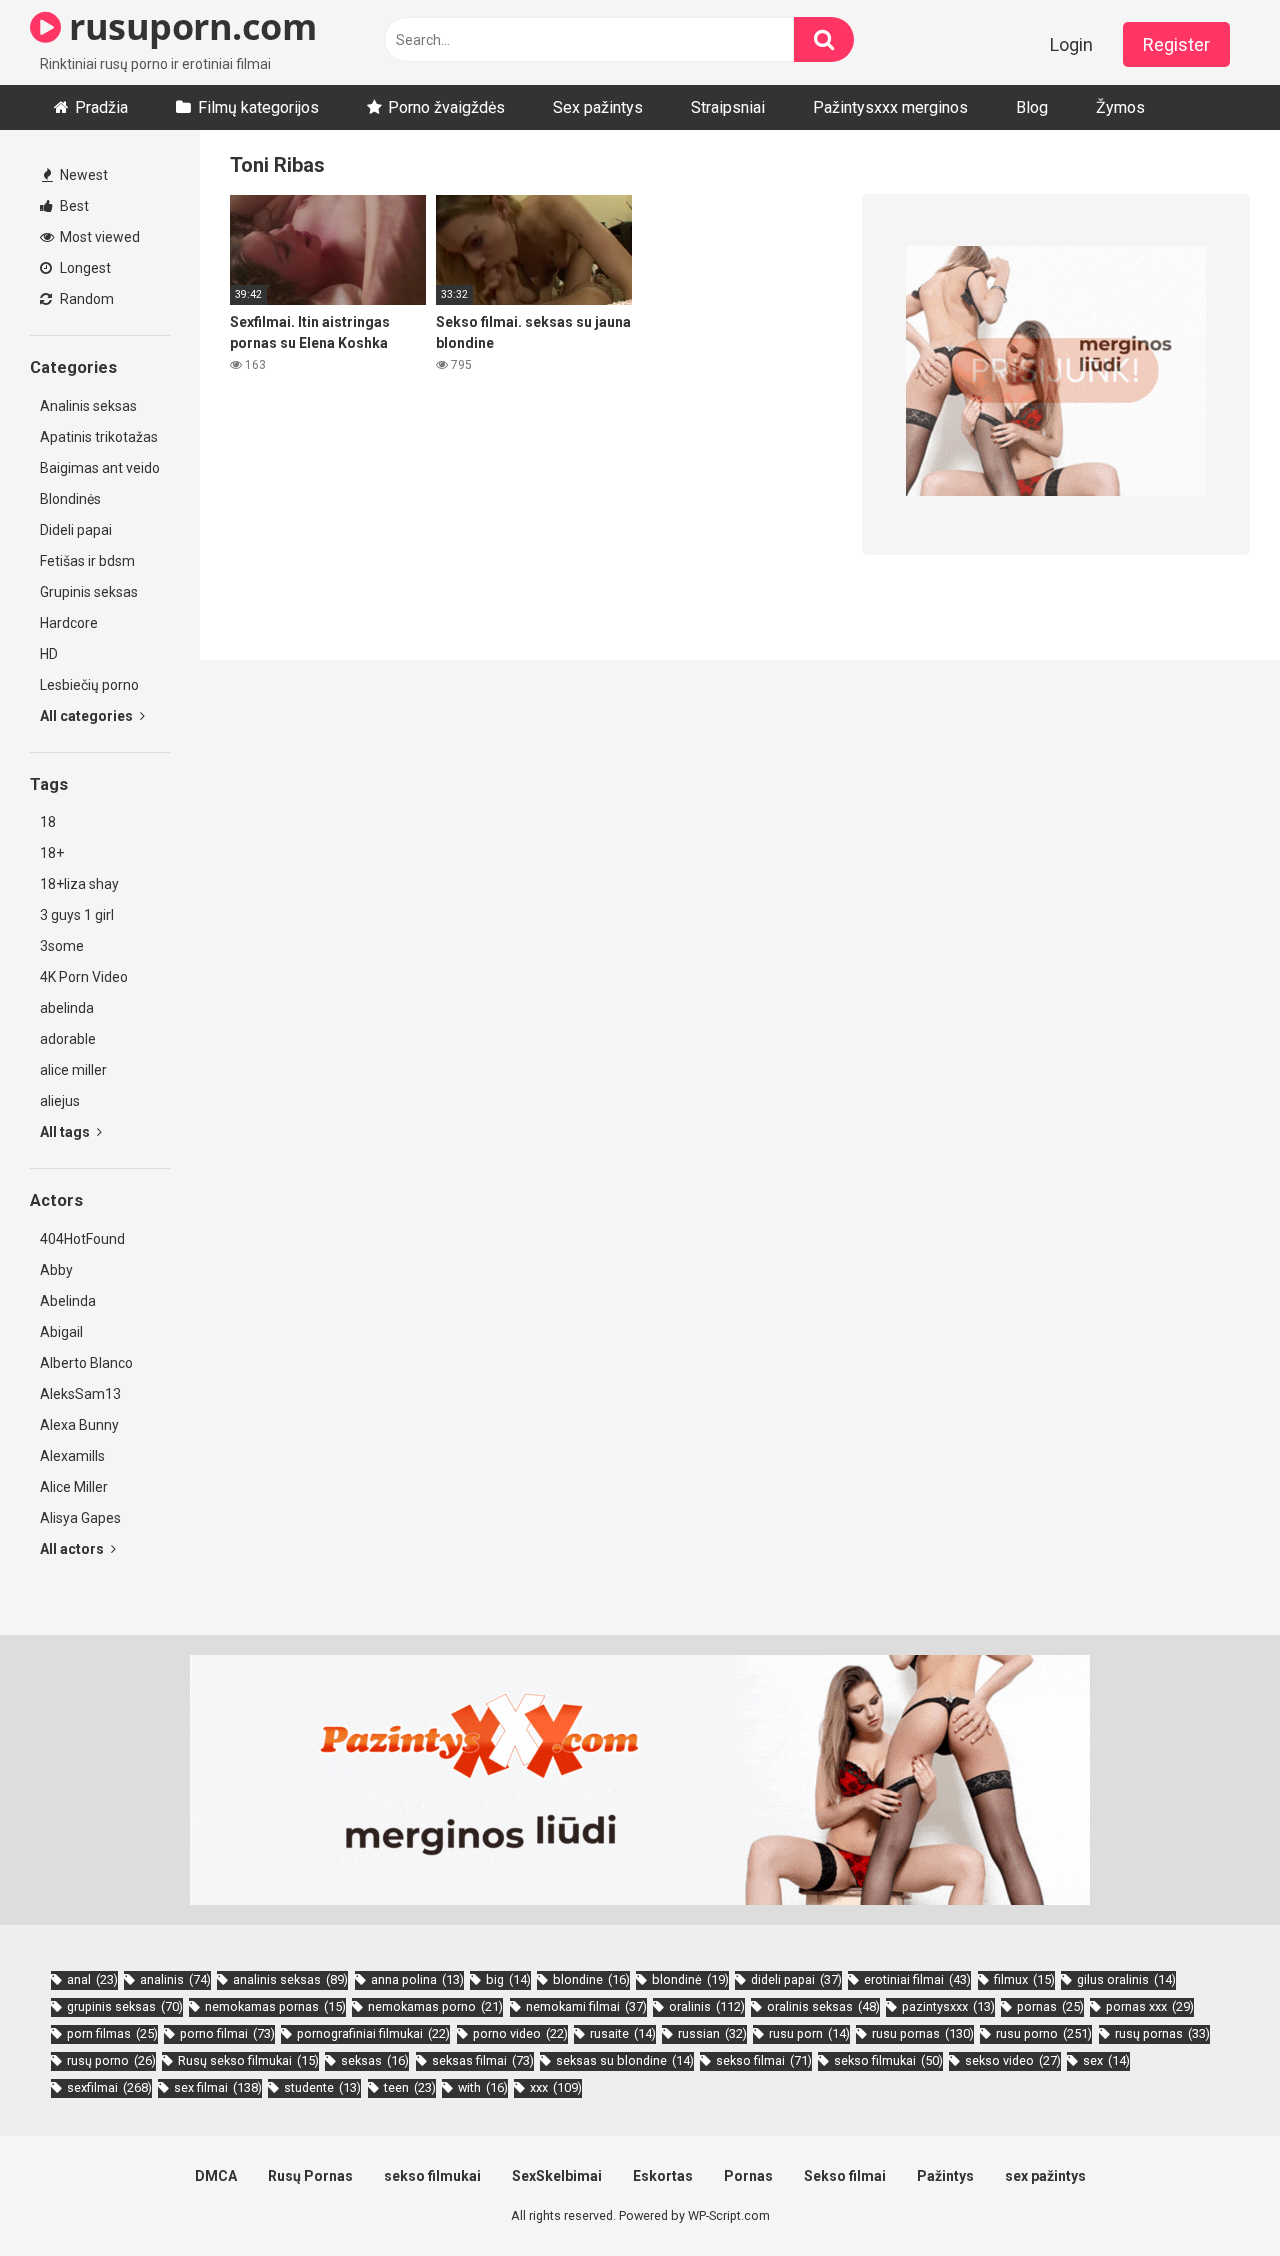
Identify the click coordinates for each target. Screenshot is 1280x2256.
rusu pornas (923, 2033)
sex (1106, 2060)
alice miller (73, 1070)
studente (322, 2087)
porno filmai (227, 2033)
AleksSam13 (80, 1394)
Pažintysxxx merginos (890, 107)
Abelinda (68, 1301)
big (508, 1979)
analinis (175, 1979)
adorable (68, 1039)
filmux (1024, 1979)
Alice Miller (74, 1487)
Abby (56, 1270)
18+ (52, 853)
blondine (591, 1979)
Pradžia (101, 107)
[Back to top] (1213, 2195)
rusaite (623, 2033)
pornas (1050, 2006)
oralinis (707, 2006)
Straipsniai (728, 107)
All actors (73, 1549)
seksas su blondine (625, 2060)
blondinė (690, 1979)
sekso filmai (764, 2060)
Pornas (748, 2176)
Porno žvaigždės (446, 107)
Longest (84, 268)
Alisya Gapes (80, 1518)
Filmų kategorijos (258, 107)
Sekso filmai (845, 2176)
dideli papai (796, 1979)
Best (73, 206)
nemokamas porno (435, 2006)
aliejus (60, 1101)
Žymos (1120, 107)
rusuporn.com (188, 26)
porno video (520, 2033)
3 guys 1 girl (77, 915)
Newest (82, 175)
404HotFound (82, 1239)
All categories (88, 716)
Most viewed (98, 237)
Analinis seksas (88, 406)
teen (410, 2087)
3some (62, 946)
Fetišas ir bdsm (87, 561)
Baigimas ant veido (100, 468)
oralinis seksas (823, 2006)
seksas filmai (483, 2060)
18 (48, 822)
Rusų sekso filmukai (248, 2060)
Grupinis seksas (89, 592)
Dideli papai (76, 530)
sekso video (1013, 2060)
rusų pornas (1162, 2033)
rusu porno (1044, 2033)
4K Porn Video (84, 977)
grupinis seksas (125, 2006)
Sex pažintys (598, 107)
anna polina (417, 1979)
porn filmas (112, 2033)
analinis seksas (290, 1979)
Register (1176, 44)
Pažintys (945, 2176)
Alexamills (72, 1456)
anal (92, 1979)
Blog (1032, 107)
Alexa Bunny (79, 1425)
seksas (375, 2060)
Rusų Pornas (310, 2176)
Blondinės (70, 499)
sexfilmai (109, 2087)
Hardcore (69, 623)
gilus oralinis (1126, 1979)
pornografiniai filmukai (373, 2033)
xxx (556, 2087)
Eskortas (663, 2176)
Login (1071, 44)
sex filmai (218, 2087)
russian (712, 2033)
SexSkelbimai (557, 2176)
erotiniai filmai (917, 1979)
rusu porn (809, 2033)
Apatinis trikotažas (99, 437)
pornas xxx (1150, 2006)
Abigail (61, 1332)
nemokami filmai (586, 2006)
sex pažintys (1045, 2176)
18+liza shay (79, 884)
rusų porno (111, 2060)
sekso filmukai (888, 2060)
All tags (66, 1132)
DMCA (216, 2176)
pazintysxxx (948, 2006)
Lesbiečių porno (89, 685)
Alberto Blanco (86, 1363)
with (483, 2087)
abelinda (67, 1008)
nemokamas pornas (275, 2006)
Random (85, 299)
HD (49, 654)
